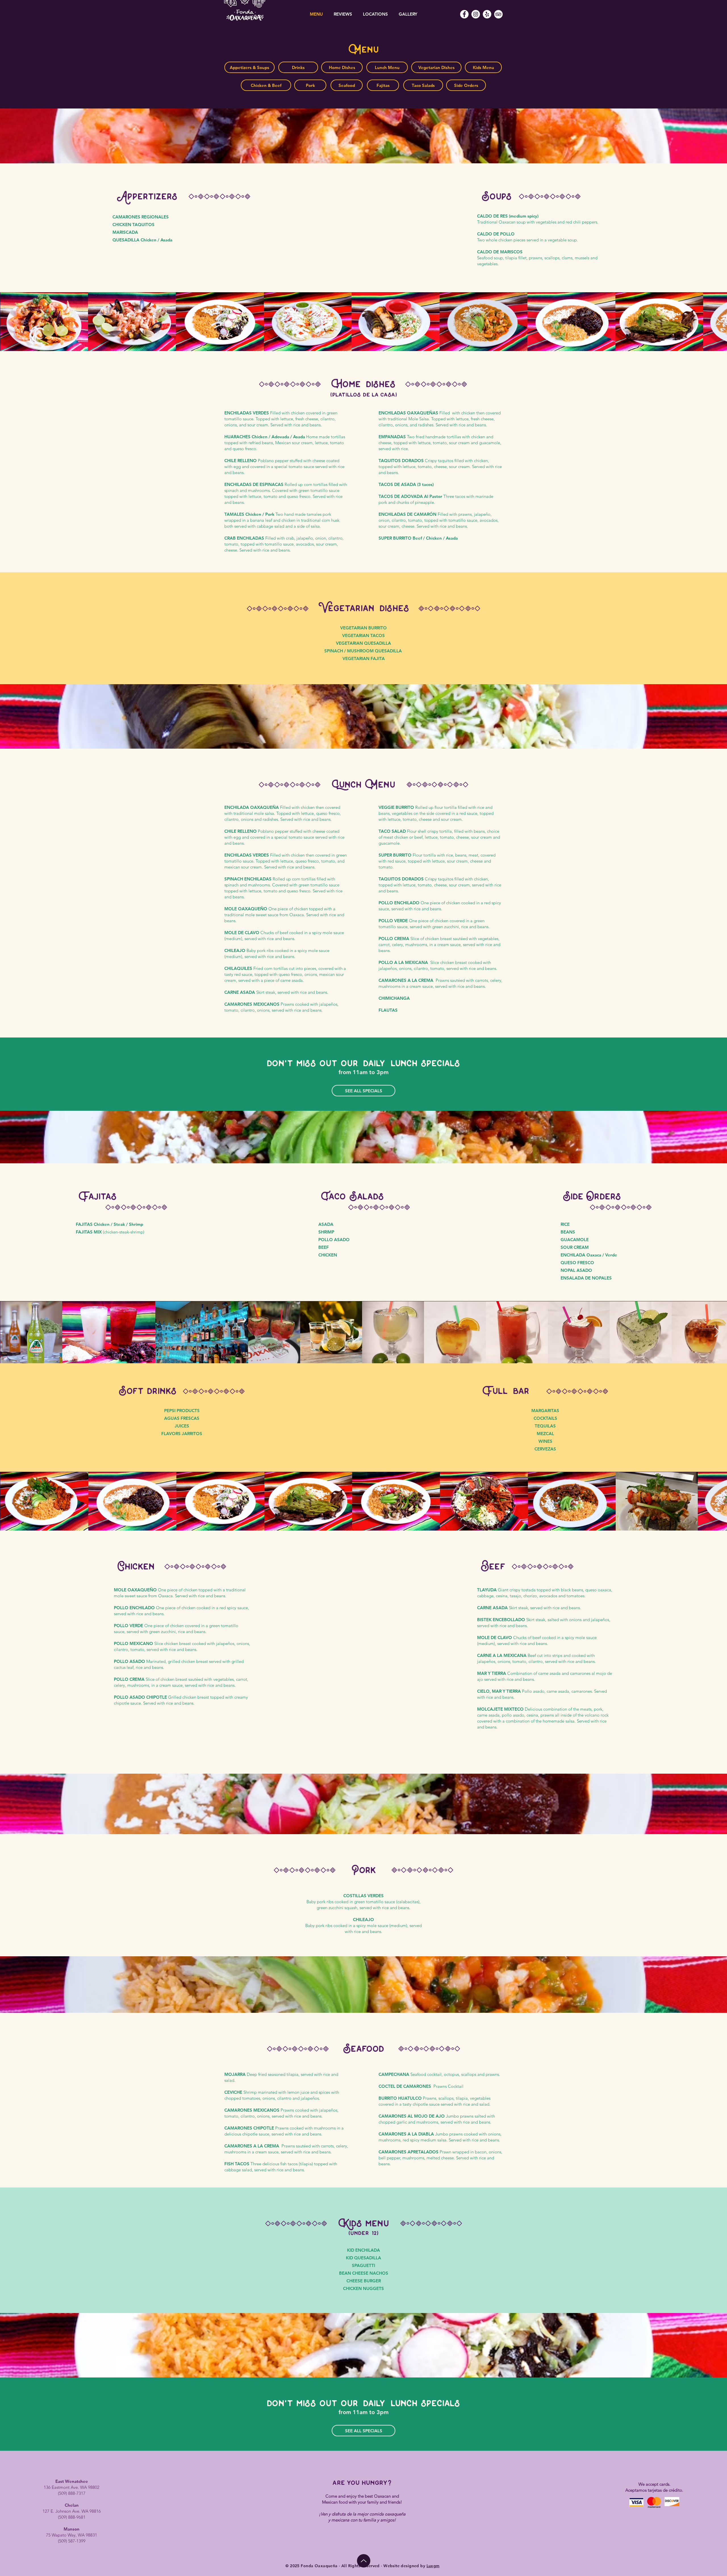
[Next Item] (717, 322)
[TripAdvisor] (498, 14)
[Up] (364, 2561)
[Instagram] (476, 14)
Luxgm (433, 2566)
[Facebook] (464, 14)
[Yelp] (487, 14)
